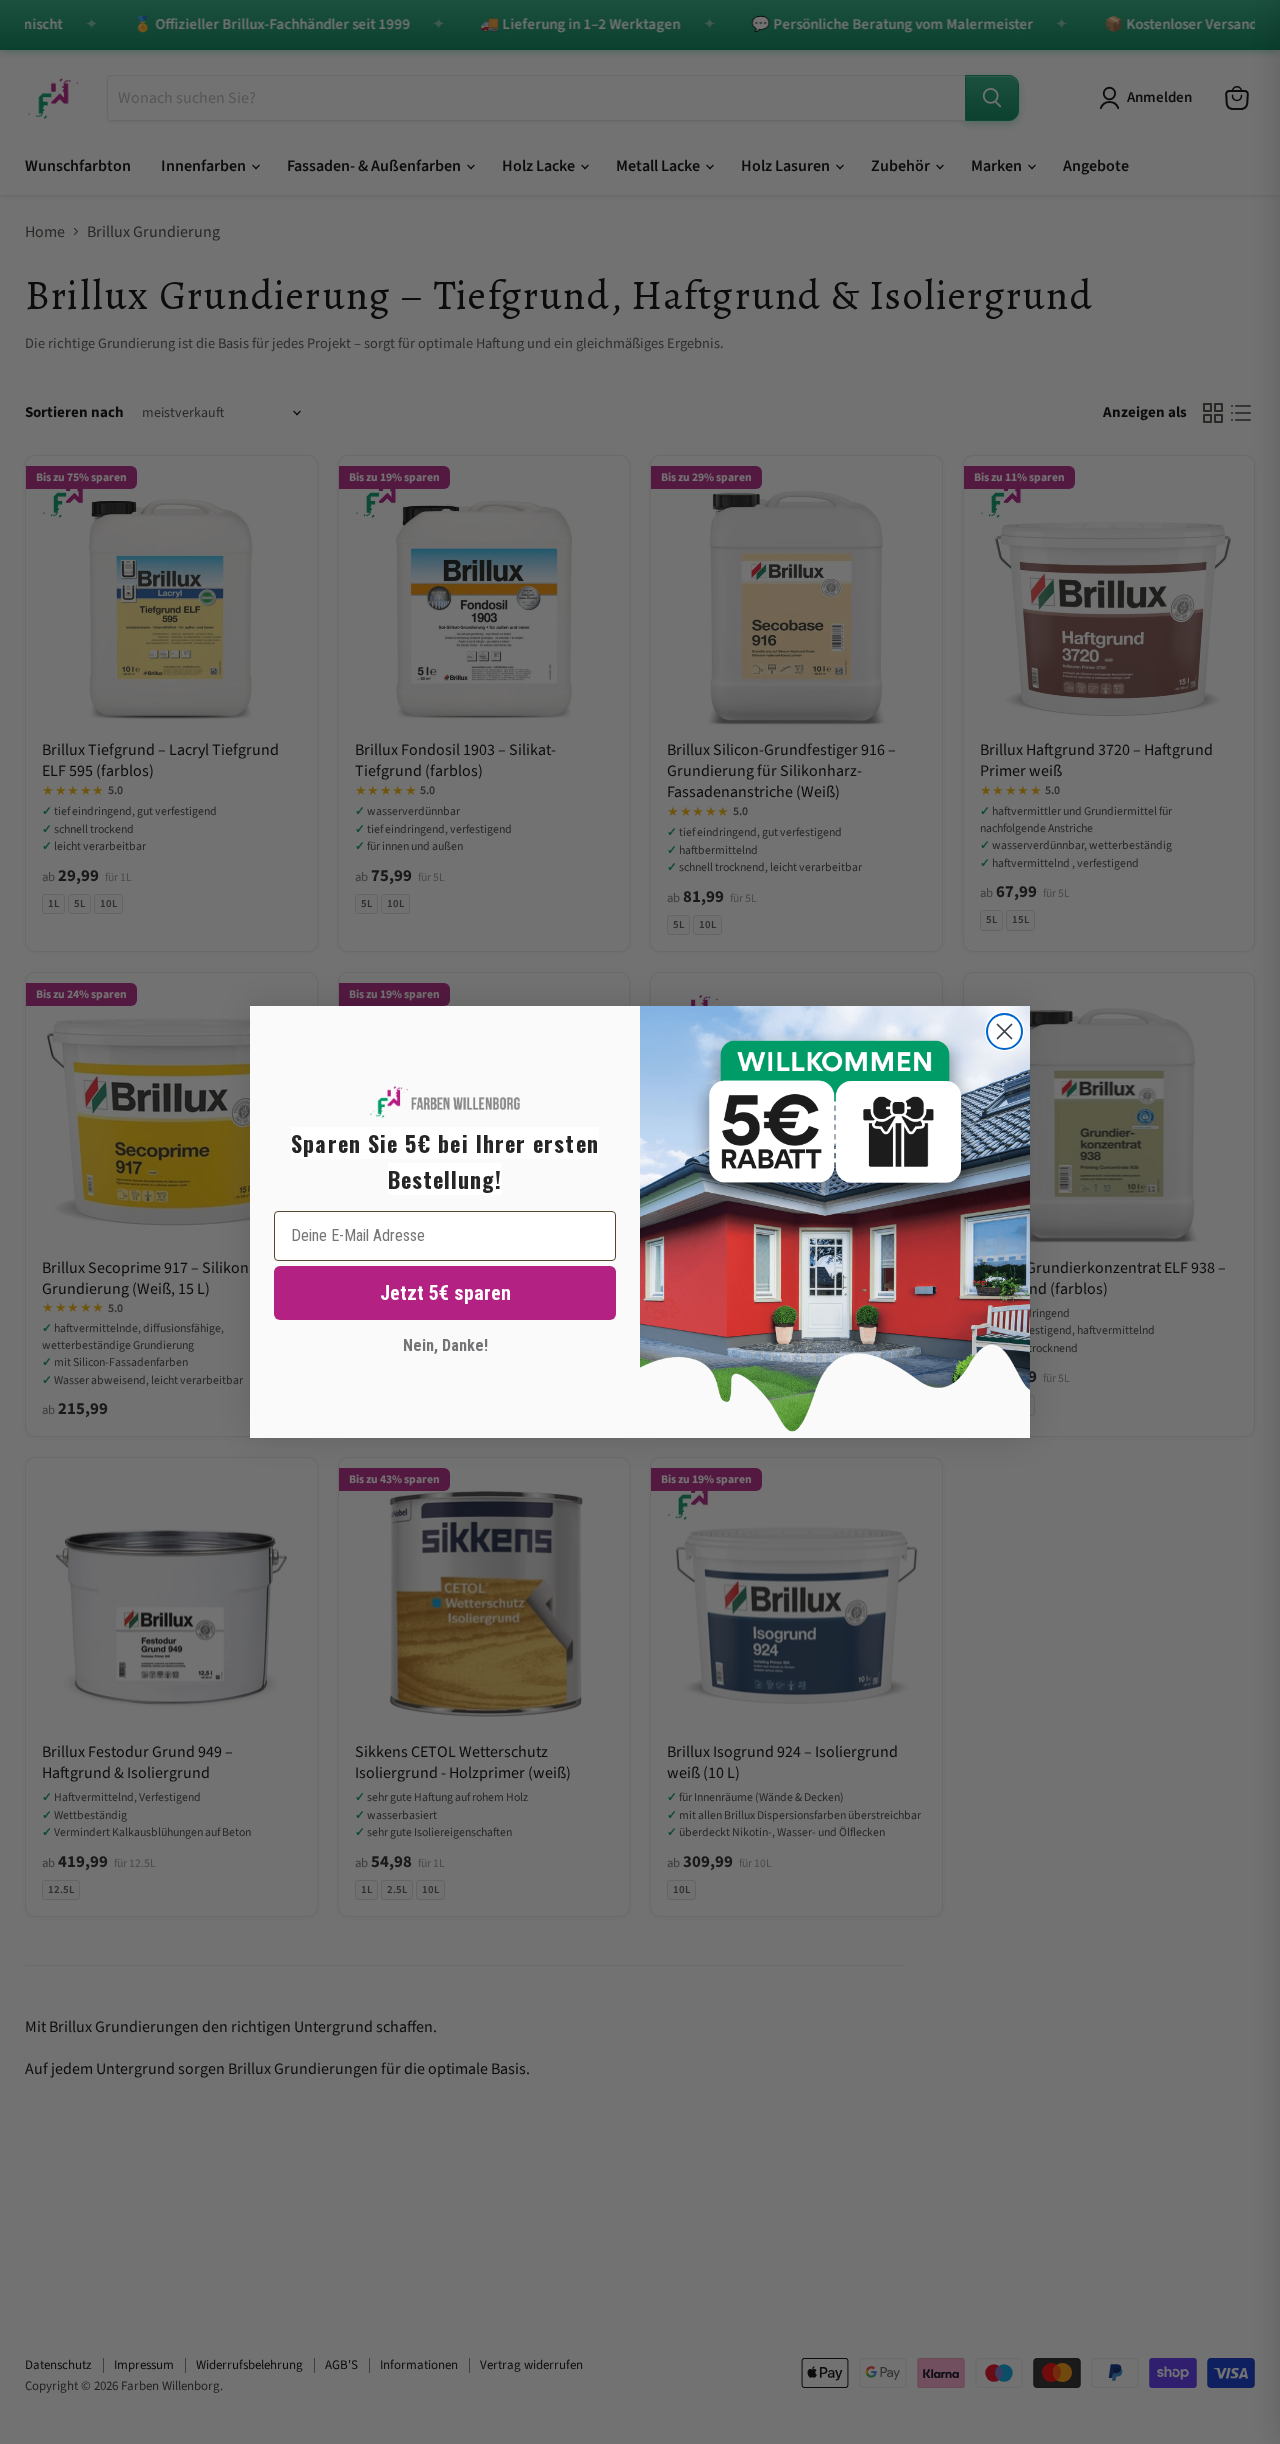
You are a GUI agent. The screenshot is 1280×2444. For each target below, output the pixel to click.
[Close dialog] (1004, 1031)
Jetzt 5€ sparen (445, 1293)
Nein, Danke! (445, 1345)
